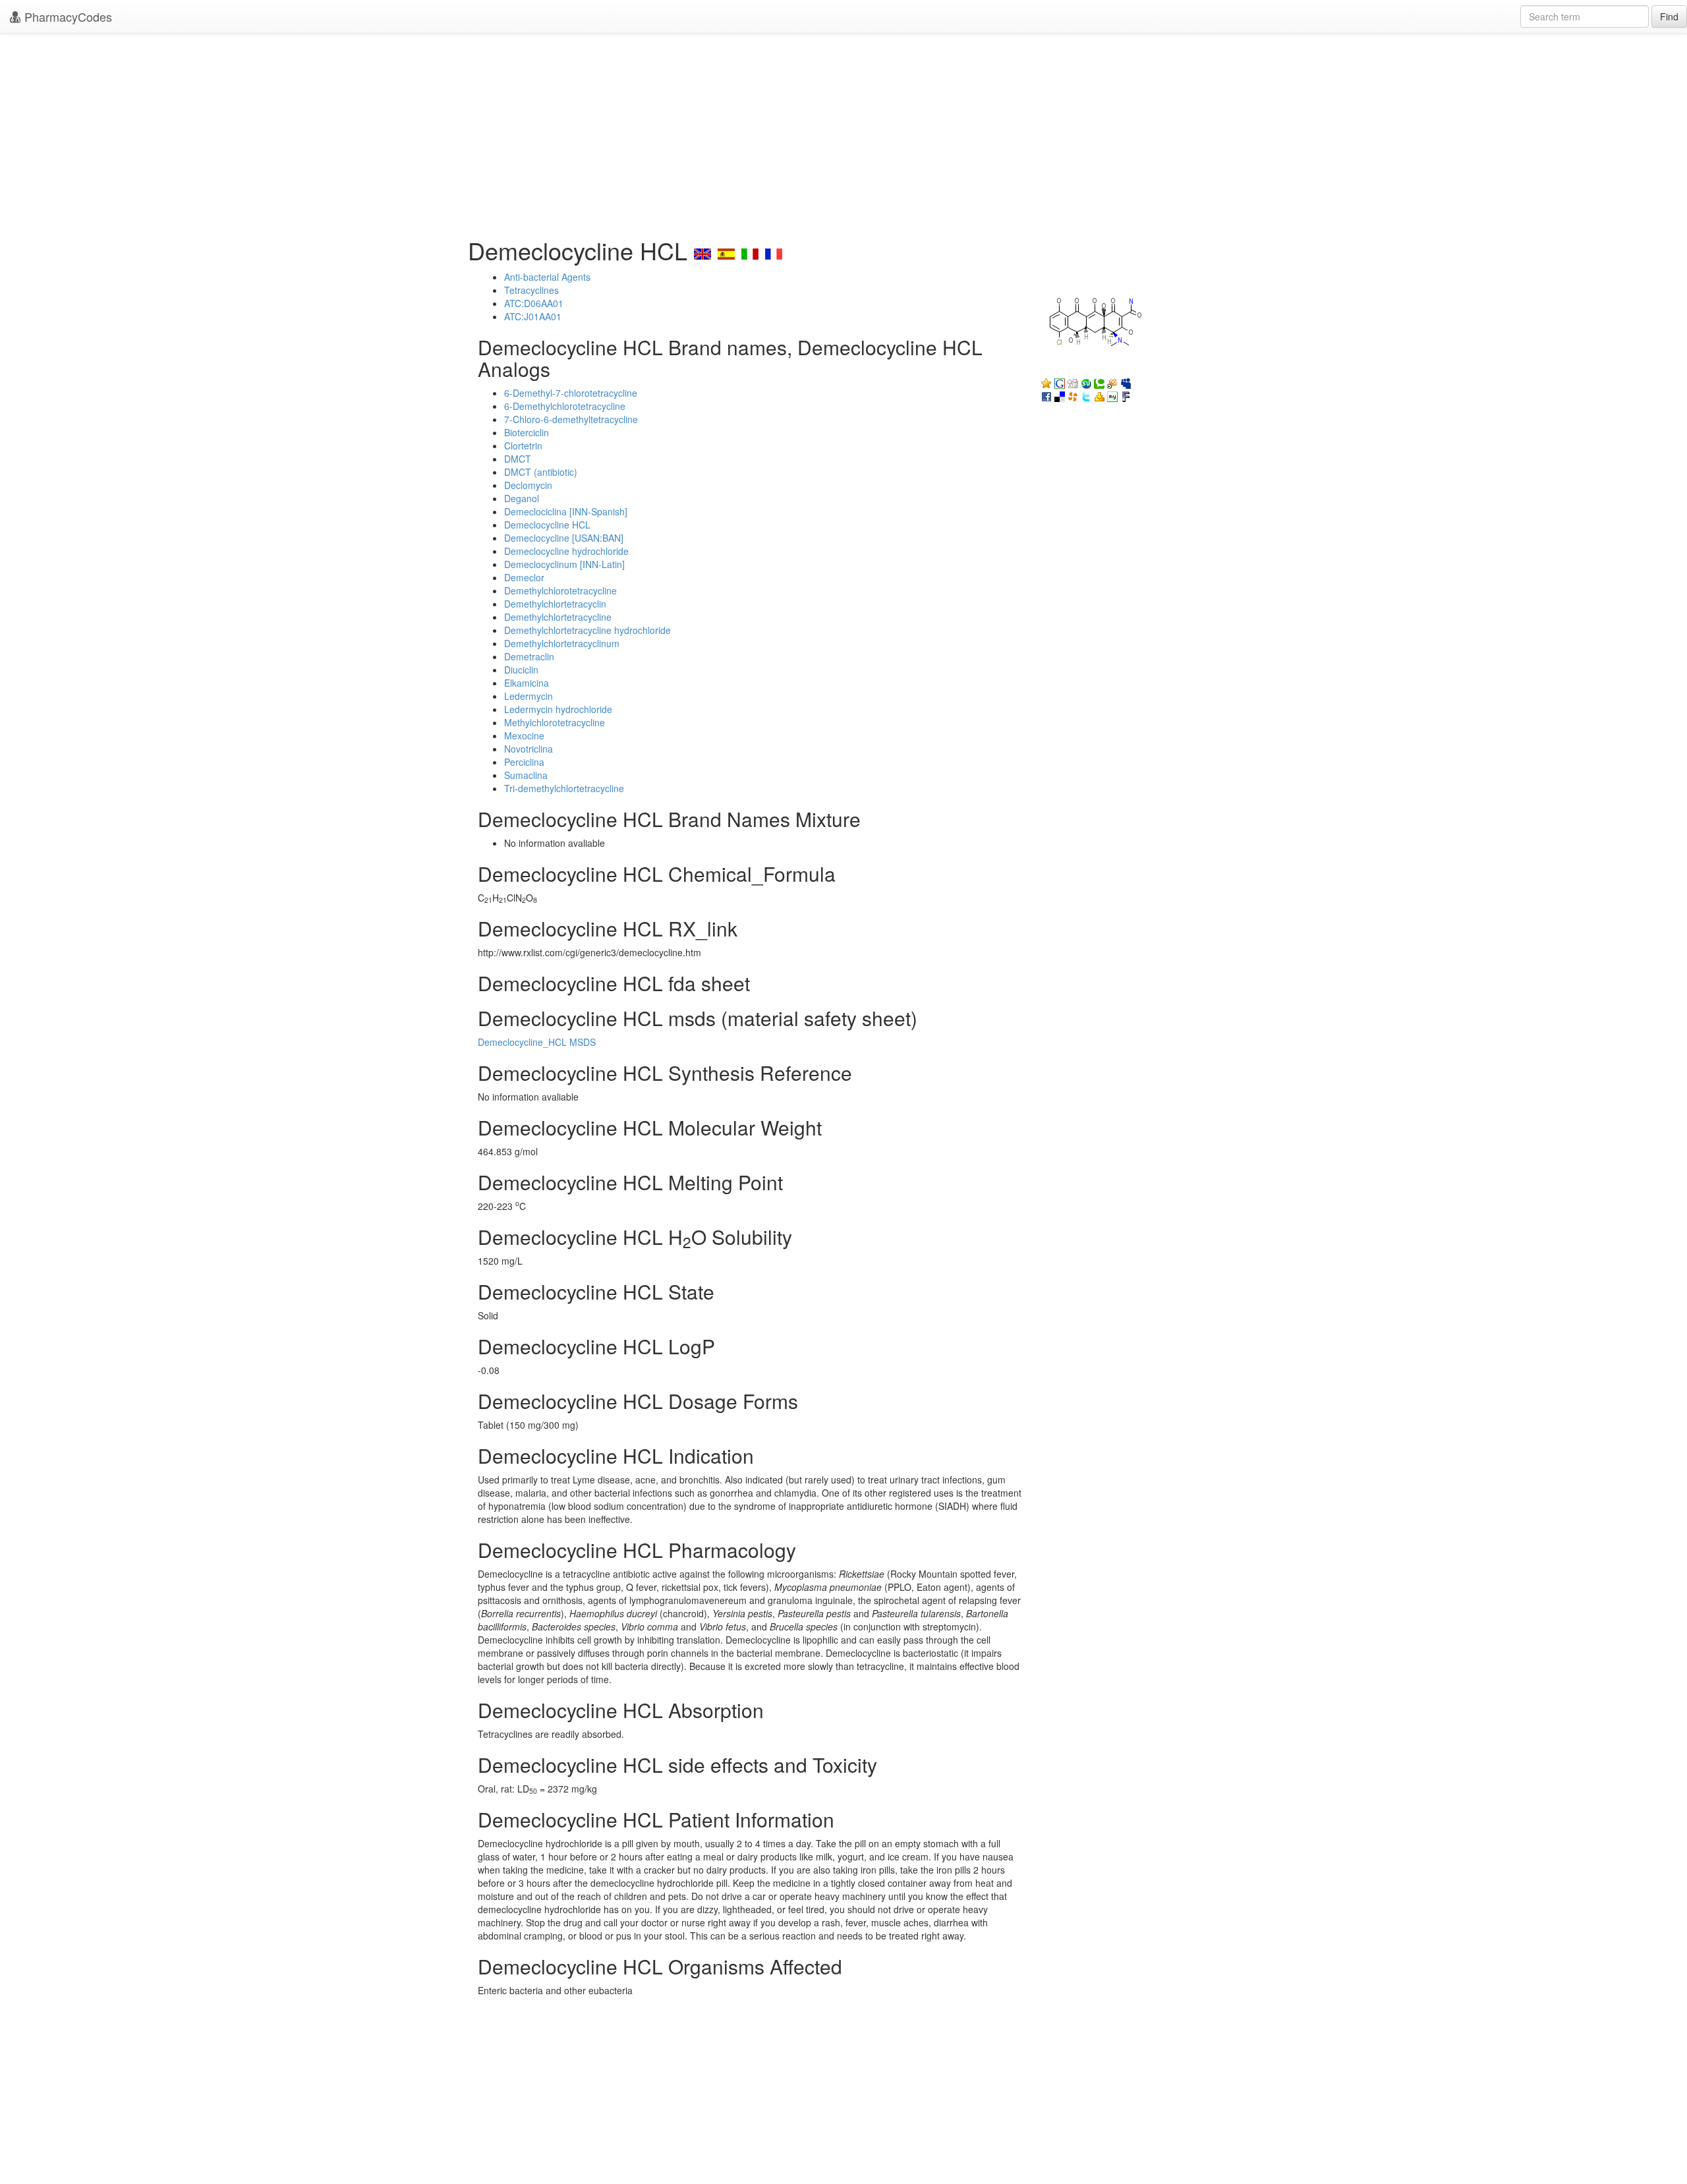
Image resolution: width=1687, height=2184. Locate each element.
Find (1669, 16)
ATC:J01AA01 (533, 316)
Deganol (522, 498)
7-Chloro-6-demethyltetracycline (571, 419)
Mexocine (524, 735)
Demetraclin (529, 656)
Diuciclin (521, 670)
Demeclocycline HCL (547, 525)
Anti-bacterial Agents (547, 277)
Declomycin (528, 485)
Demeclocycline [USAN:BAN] (564, 538)
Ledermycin (529, 696)
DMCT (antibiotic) (541, 472)
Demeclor (524, 577)
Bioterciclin (527, 432)
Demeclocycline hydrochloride (566, 551)
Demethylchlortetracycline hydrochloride (587, 630)
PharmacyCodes (67, 16)
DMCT (518, 459)
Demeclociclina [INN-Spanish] (566, 511)
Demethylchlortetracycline (558, 617)
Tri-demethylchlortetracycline (564, 788)
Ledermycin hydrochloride (558, 709)
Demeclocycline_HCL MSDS (537, 1042)
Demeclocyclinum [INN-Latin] (564, 564)
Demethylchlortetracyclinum (562, 643)
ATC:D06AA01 (534, 303)
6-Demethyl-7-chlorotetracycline (571, 393)
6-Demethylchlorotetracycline (565, 406)
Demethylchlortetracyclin (555, 604)
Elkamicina (527, 683)
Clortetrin (523, 445)
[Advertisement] (843, 132)
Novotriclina (529, 749)
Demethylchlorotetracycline (560, 590)
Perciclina (524, 762)
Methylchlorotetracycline (555, 722)
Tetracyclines (531, 290)
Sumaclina (526, 775)
